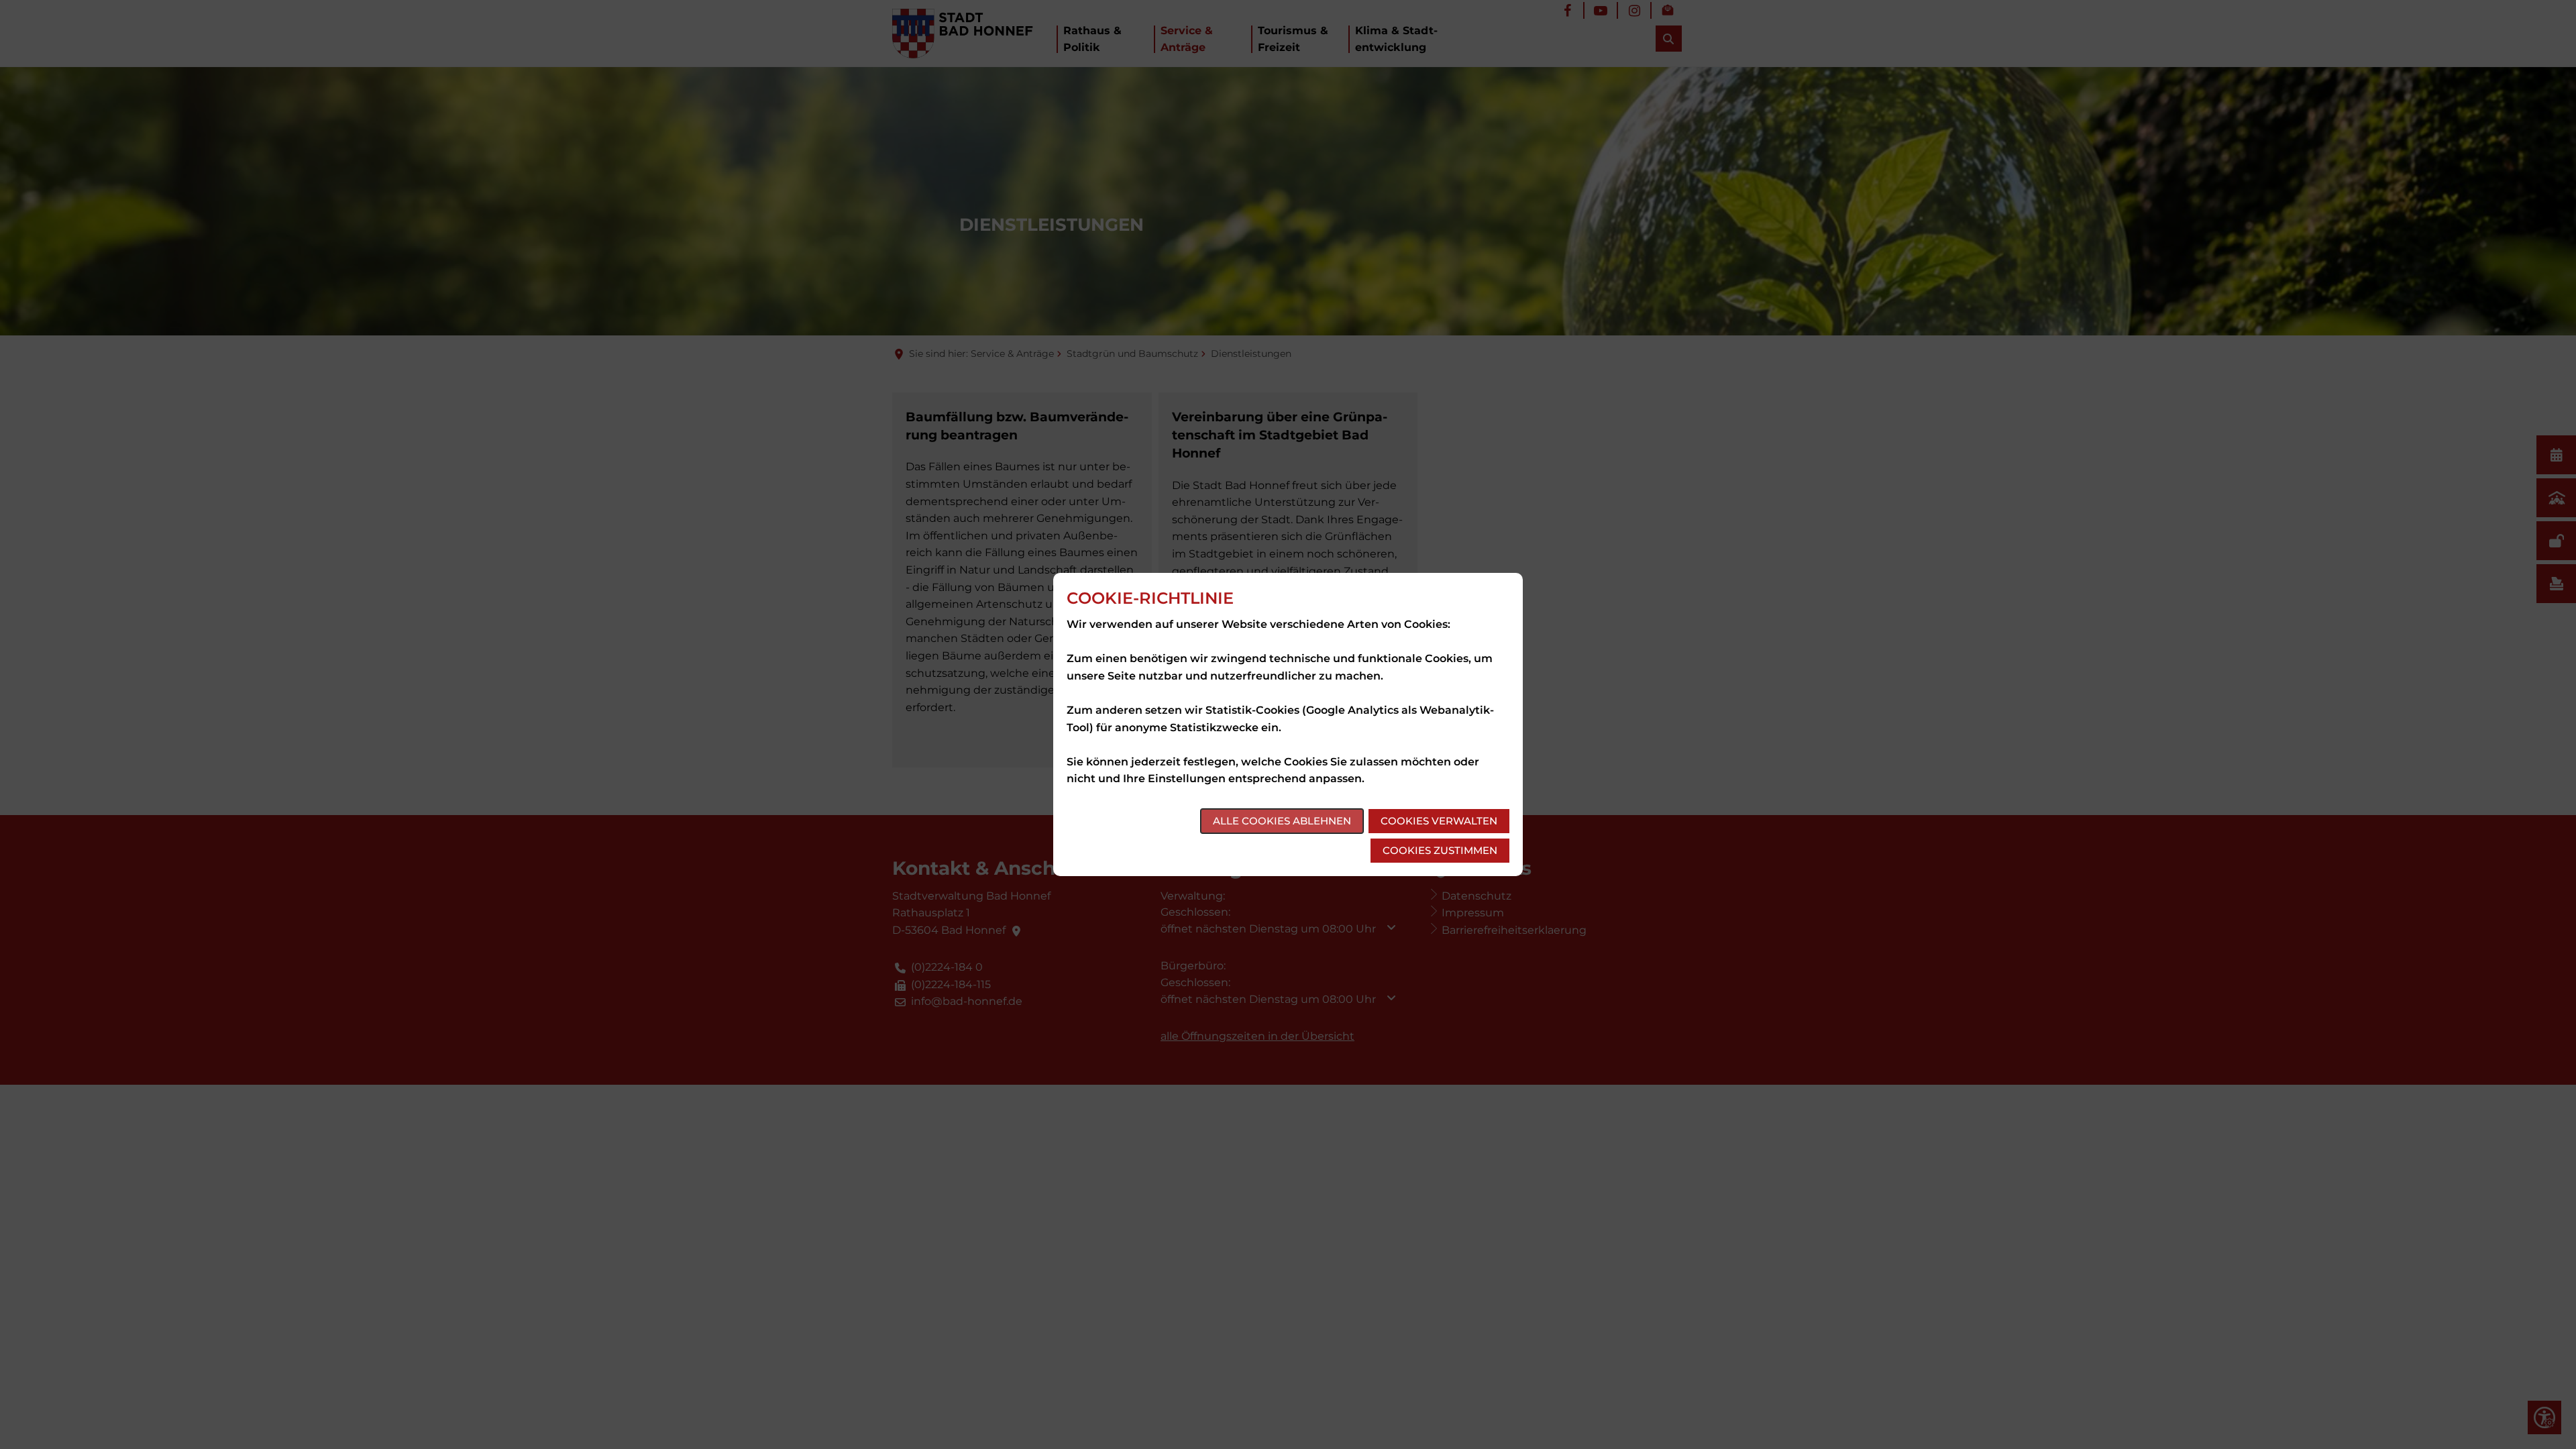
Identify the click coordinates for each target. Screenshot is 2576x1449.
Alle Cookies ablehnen (1282, 821)
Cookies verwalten (1439, 821)
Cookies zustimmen (1440, 850)
